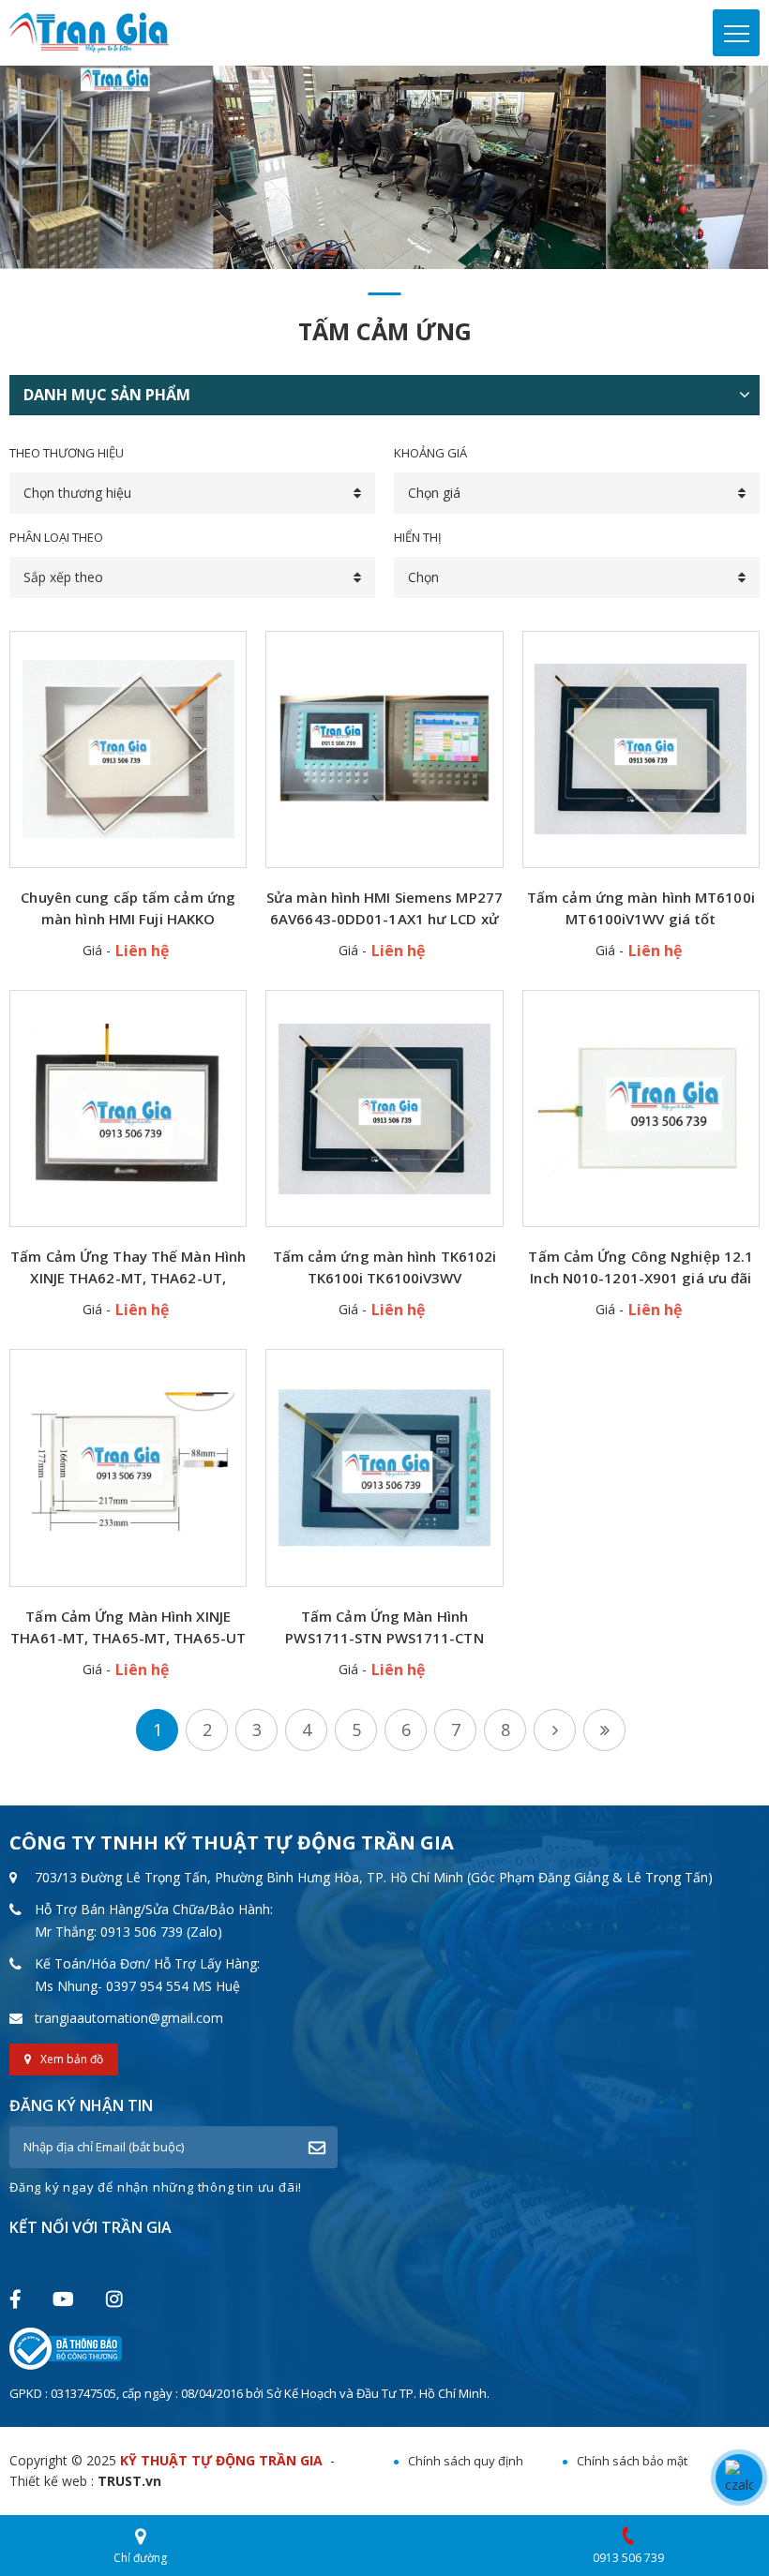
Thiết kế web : (52, 2481)
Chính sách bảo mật (632, 2461)
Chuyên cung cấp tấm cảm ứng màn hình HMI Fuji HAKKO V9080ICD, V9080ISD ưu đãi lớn (128, 909)
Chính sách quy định (466, 2461)
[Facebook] (15, 2299)
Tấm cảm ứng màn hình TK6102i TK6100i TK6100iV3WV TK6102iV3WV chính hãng (385, 1268)
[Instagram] (114, 2299)
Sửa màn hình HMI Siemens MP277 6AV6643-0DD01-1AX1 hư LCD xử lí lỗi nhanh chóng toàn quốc (384, 909)
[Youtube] (63, 2299)
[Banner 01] (384, 167)
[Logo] (89, 31)
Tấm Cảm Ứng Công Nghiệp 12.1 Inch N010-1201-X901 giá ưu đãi (641, 1267)
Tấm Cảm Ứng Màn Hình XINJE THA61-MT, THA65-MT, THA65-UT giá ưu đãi (128, 1628)
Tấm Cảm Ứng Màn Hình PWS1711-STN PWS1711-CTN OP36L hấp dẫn (384, 1628)
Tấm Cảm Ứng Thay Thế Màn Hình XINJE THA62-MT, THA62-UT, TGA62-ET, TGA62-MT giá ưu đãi (128, 1268)
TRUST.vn (129, 2481)
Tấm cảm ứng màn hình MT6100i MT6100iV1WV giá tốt (641, 908)
